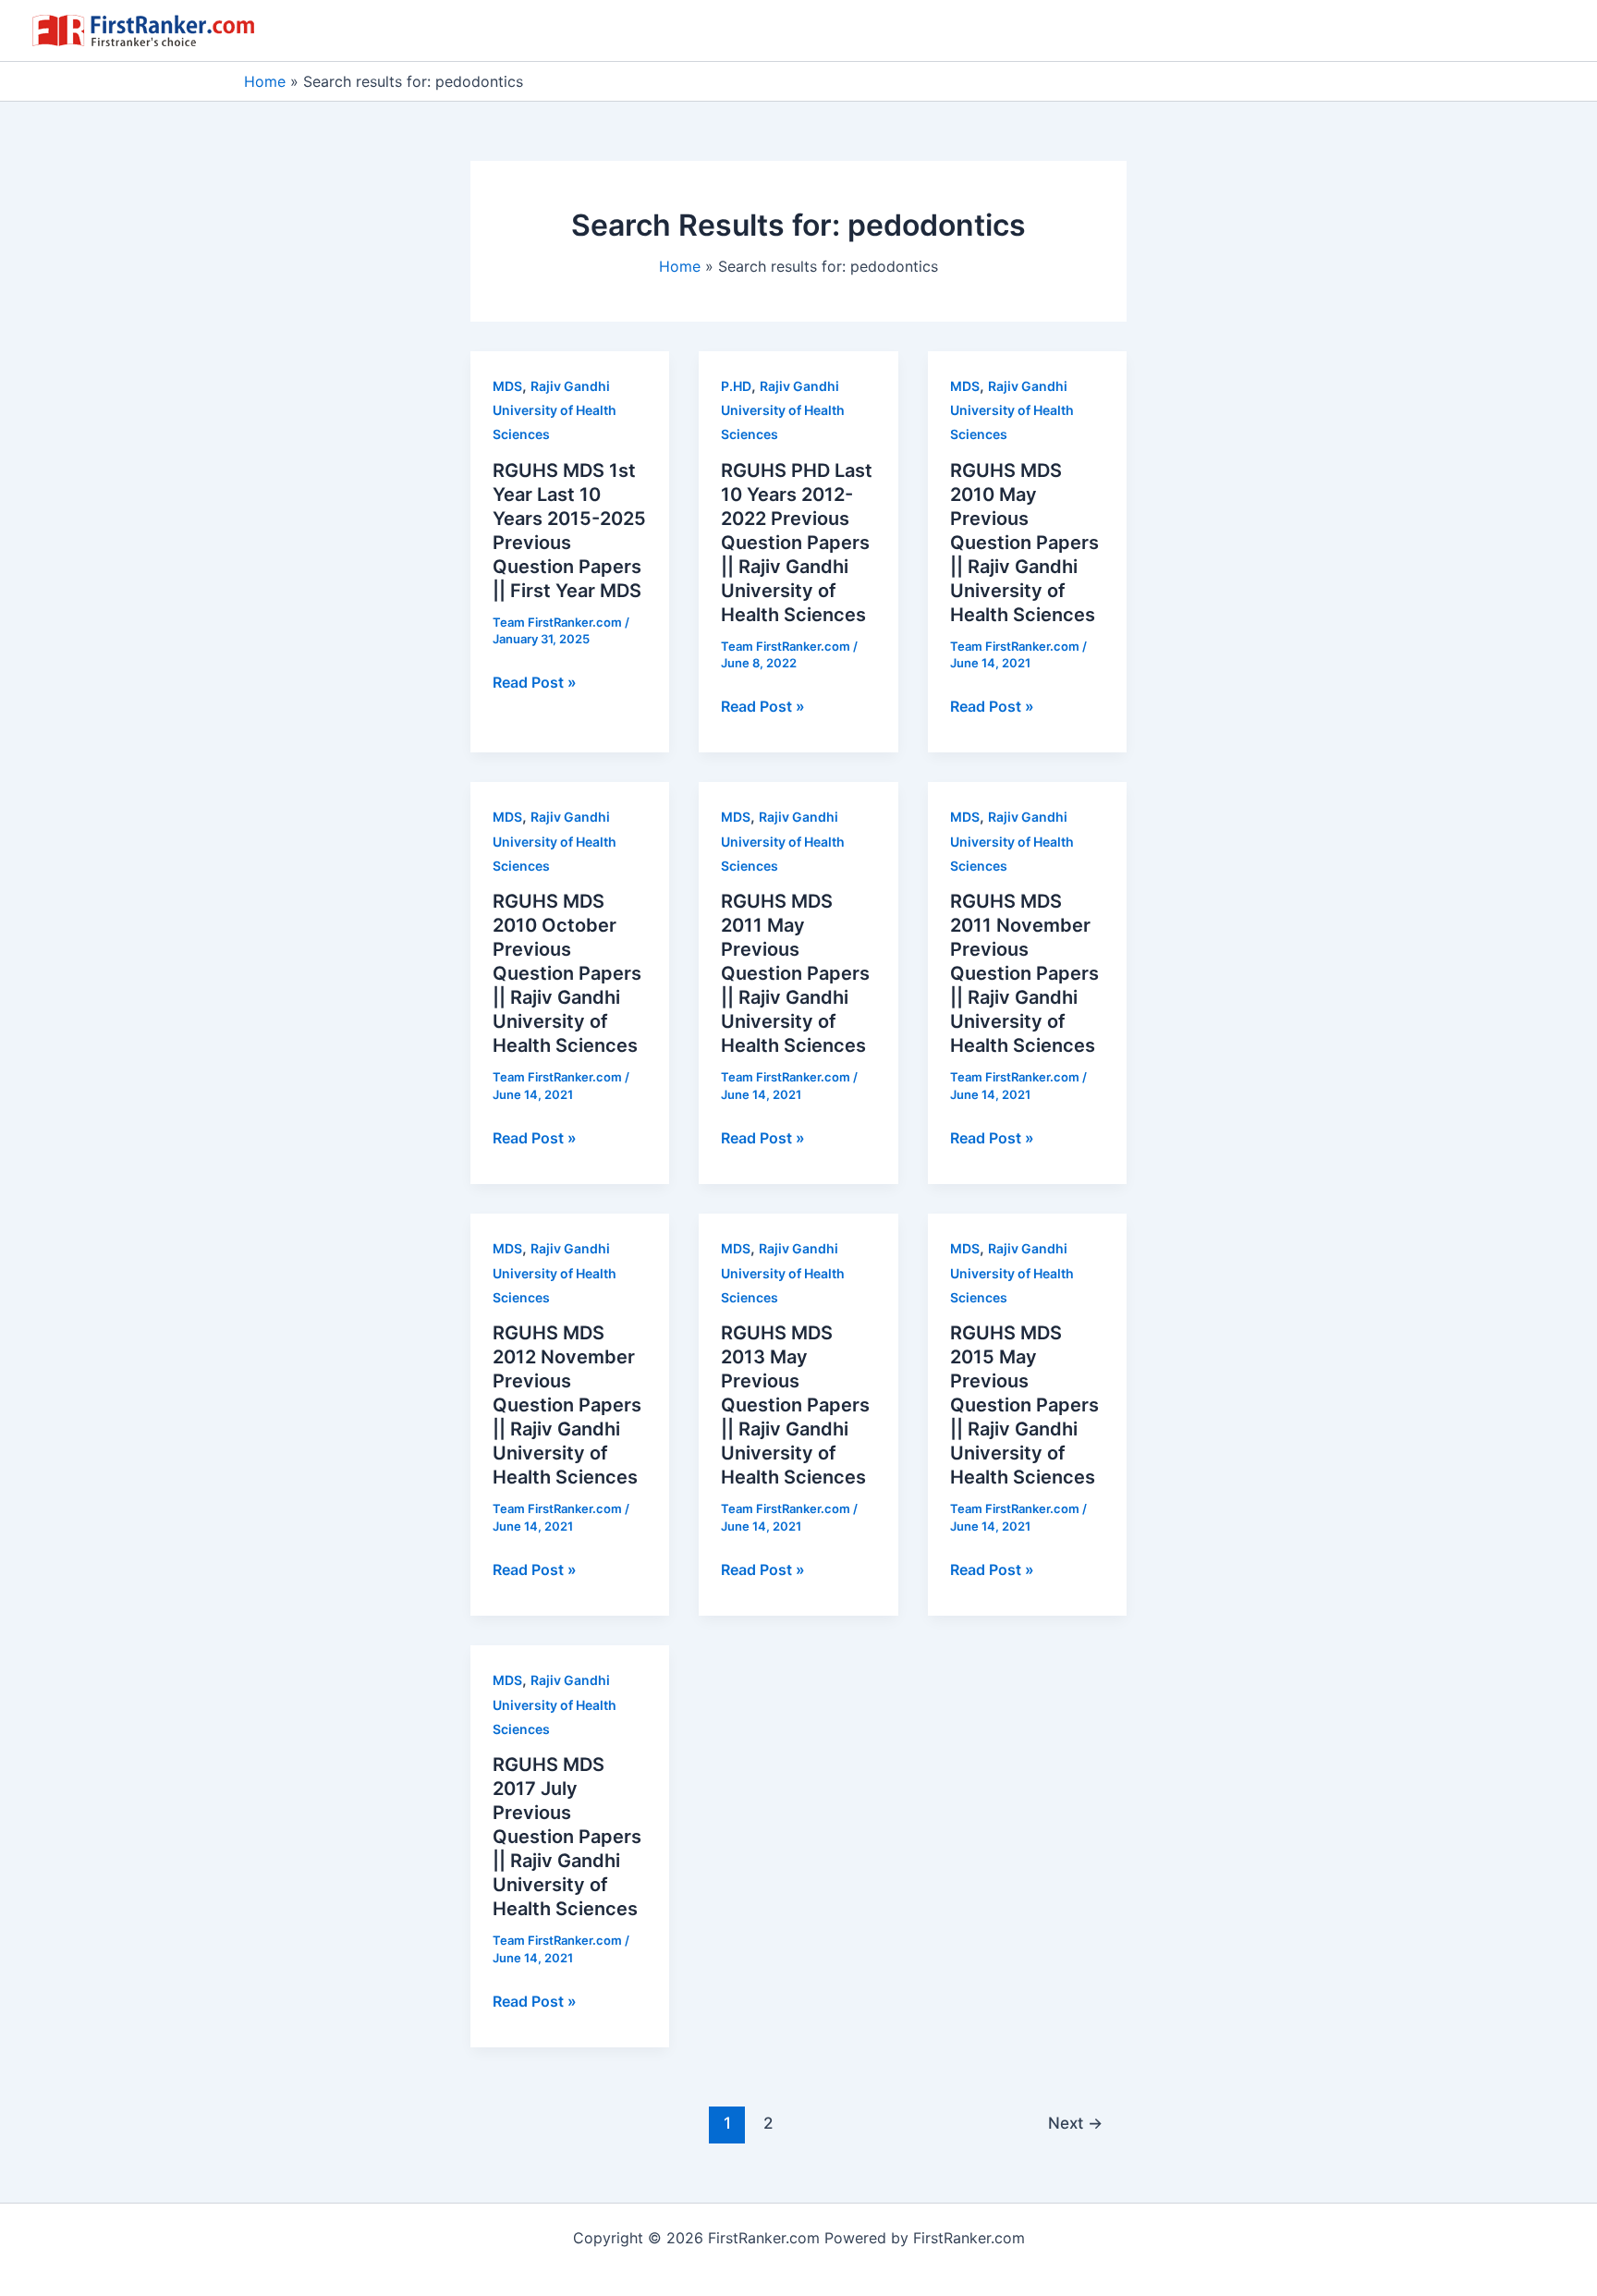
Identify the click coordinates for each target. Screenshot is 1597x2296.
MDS (507, 386)
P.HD (736, 386)
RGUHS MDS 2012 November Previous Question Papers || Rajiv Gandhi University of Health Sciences (567, 1405)
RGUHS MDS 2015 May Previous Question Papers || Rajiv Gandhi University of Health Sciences (1024, 1405)
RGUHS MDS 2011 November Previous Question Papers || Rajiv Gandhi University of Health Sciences (1024, 973)
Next (1075, 2123)
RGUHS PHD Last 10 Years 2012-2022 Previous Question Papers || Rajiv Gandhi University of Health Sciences (797, 543)
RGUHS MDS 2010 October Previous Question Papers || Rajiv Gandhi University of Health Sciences (567, 973)
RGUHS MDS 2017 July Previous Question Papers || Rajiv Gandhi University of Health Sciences (567, 1837)
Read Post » (535, 683)
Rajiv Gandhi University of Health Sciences (555, 410)
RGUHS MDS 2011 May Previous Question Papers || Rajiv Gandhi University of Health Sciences (795, 973)
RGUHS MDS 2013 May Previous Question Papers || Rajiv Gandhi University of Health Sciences (795, 1405)
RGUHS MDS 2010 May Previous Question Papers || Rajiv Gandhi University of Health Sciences (1024, 543)
